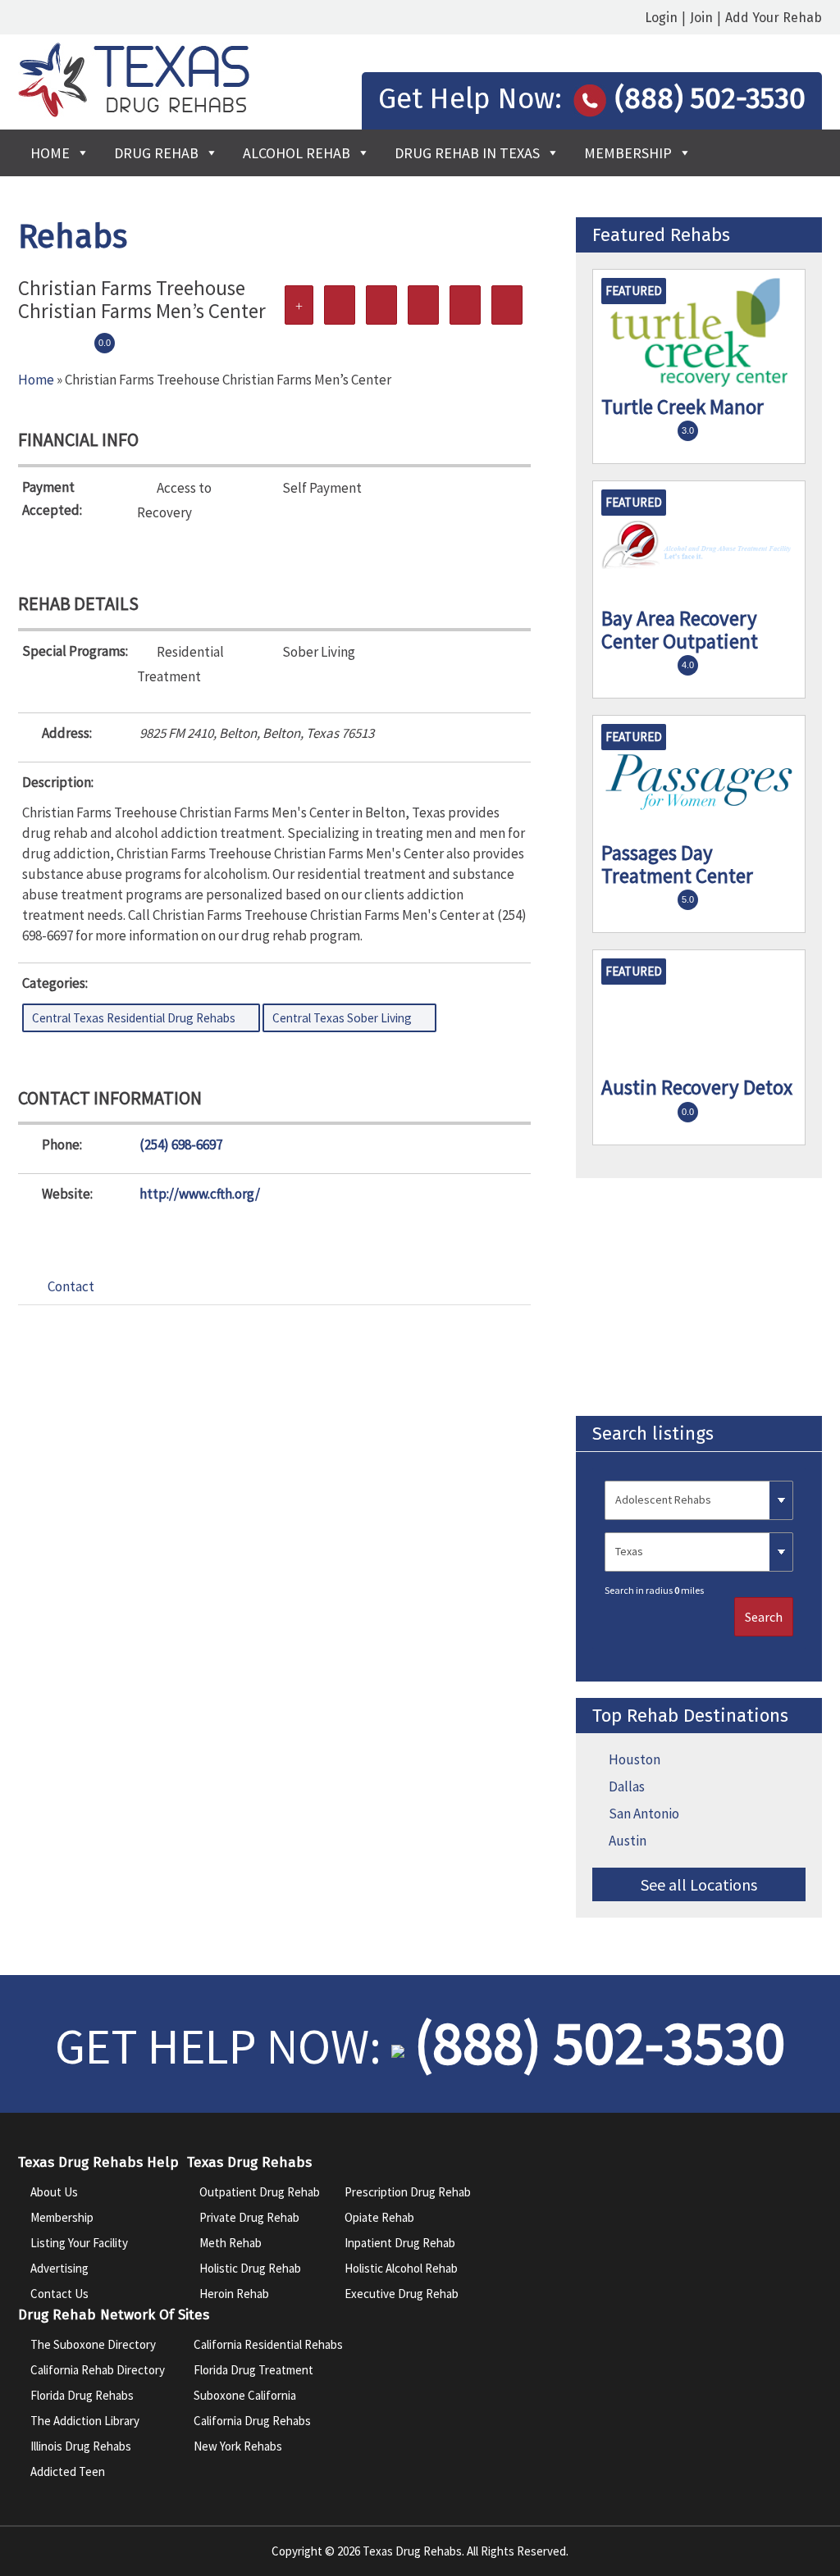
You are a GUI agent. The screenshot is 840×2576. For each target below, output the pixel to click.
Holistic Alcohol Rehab (401, 2268)
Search (764, 1617)
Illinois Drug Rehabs (81, 2446)
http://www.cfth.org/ (200, 1194)
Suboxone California (245, 2395)
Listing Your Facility (79, 2243)
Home (50, 153)
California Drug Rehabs (252, 2421)
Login (661, 18)
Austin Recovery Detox (697, 1087)
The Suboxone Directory (93, 2344)
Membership (628, 153)
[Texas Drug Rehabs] (134, 112)
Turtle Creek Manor (682, 407)
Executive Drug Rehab (402, 2294)
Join (701, 18)
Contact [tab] (71, 1286)
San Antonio (644, 1814)
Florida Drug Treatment (253, 2370)
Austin (628, 1841)
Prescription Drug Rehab (408, 2192)
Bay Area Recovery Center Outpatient (680, 630)
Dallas (627, 1786)
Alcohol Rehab (297, 153)
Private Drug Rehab (249, 2217)
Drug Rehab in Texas (467, 153)
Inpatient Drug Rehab (400, 2243)
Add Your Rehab (774, 18)
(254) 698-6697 (181, 1145)
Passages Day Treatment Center (677, 864)
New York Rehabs (238, 2446)
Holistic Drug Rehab (250, 2268)
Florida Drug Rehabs (82, 2395)
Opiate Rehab (379, 2217)
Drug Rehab (156, 153)
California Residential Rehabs (268, 2344)
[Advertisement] (699, 1297)
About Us (54, 2192)
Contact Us (59, 2294)
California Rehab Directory (98, 2370)
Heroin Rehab (234, 2294)
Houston (635, 1759)
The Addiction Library (85, 2421)
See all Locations (699, 1884)
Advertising (59, 2268)
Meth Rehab (231, 2243)
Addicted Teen (68, 2471)
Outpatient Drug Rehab (260, 2192)
